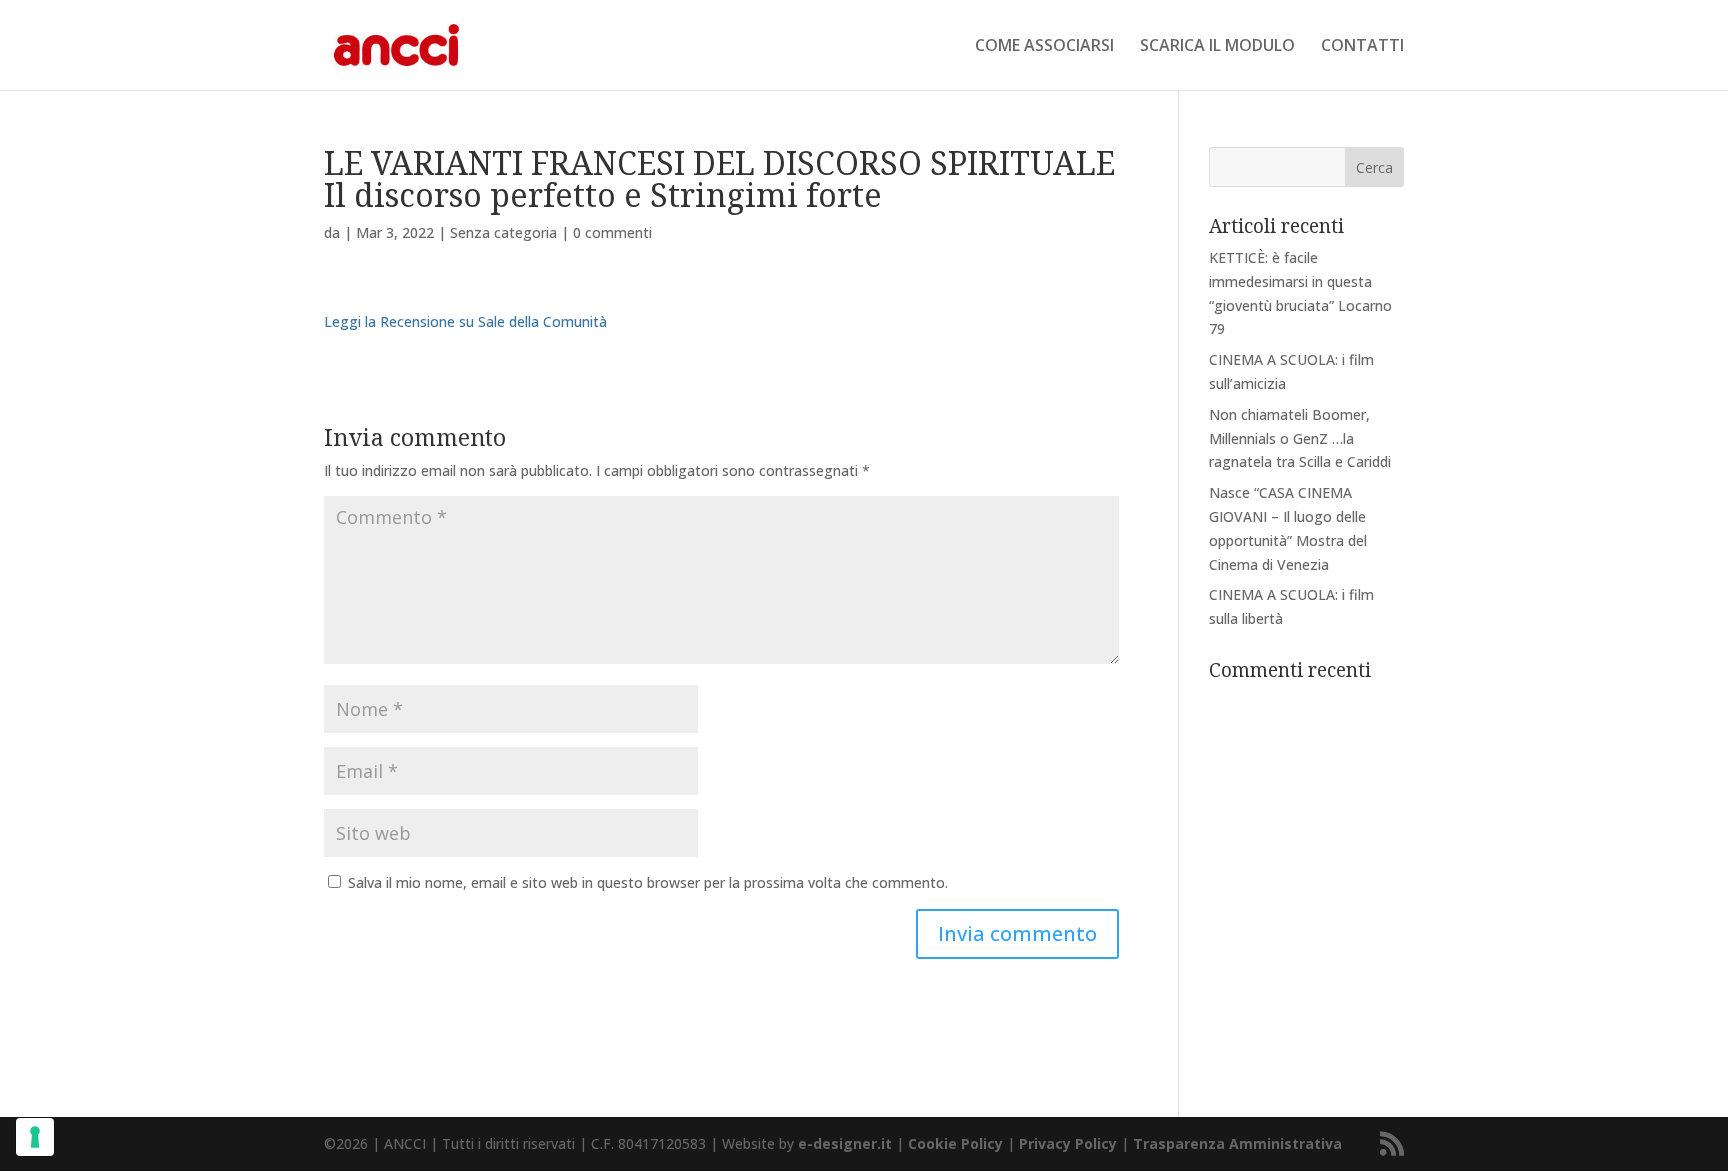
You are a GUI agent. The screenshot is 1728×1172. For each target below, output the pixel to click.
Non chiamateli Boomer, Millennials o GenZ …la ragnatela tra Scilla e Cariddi (1300, 438)
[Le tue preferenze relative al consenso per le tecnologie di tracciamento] (35, 1137)
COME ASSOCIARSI (1044, 47)
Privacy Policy (1068, 1143)
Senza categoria (503, 232)
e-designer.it (845, 1143)
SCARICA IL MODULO (1217, 47)
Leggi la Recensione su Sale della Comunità (465, 321)
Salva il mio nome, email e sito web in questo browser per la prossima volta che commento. (648, 882)
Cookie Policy (955, 1143)
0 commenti (612, 232)
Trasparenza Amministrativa (1237, 1143)
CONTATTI (1362, 47)
